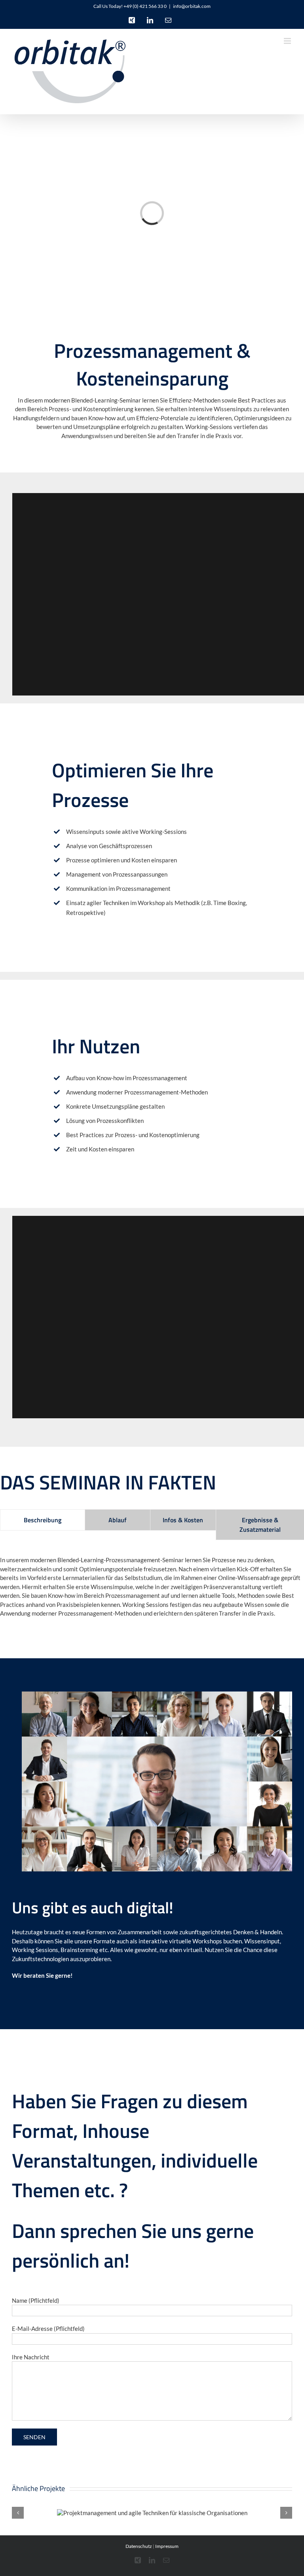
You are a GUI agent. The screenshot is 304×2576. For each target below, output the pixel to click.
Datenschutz (139, 2546)
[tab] (43, 1520)
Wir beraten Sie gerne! (42, 1975)
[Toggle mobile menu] (288, 41)
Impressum (167, 2546)
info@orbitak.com (192, 6)
